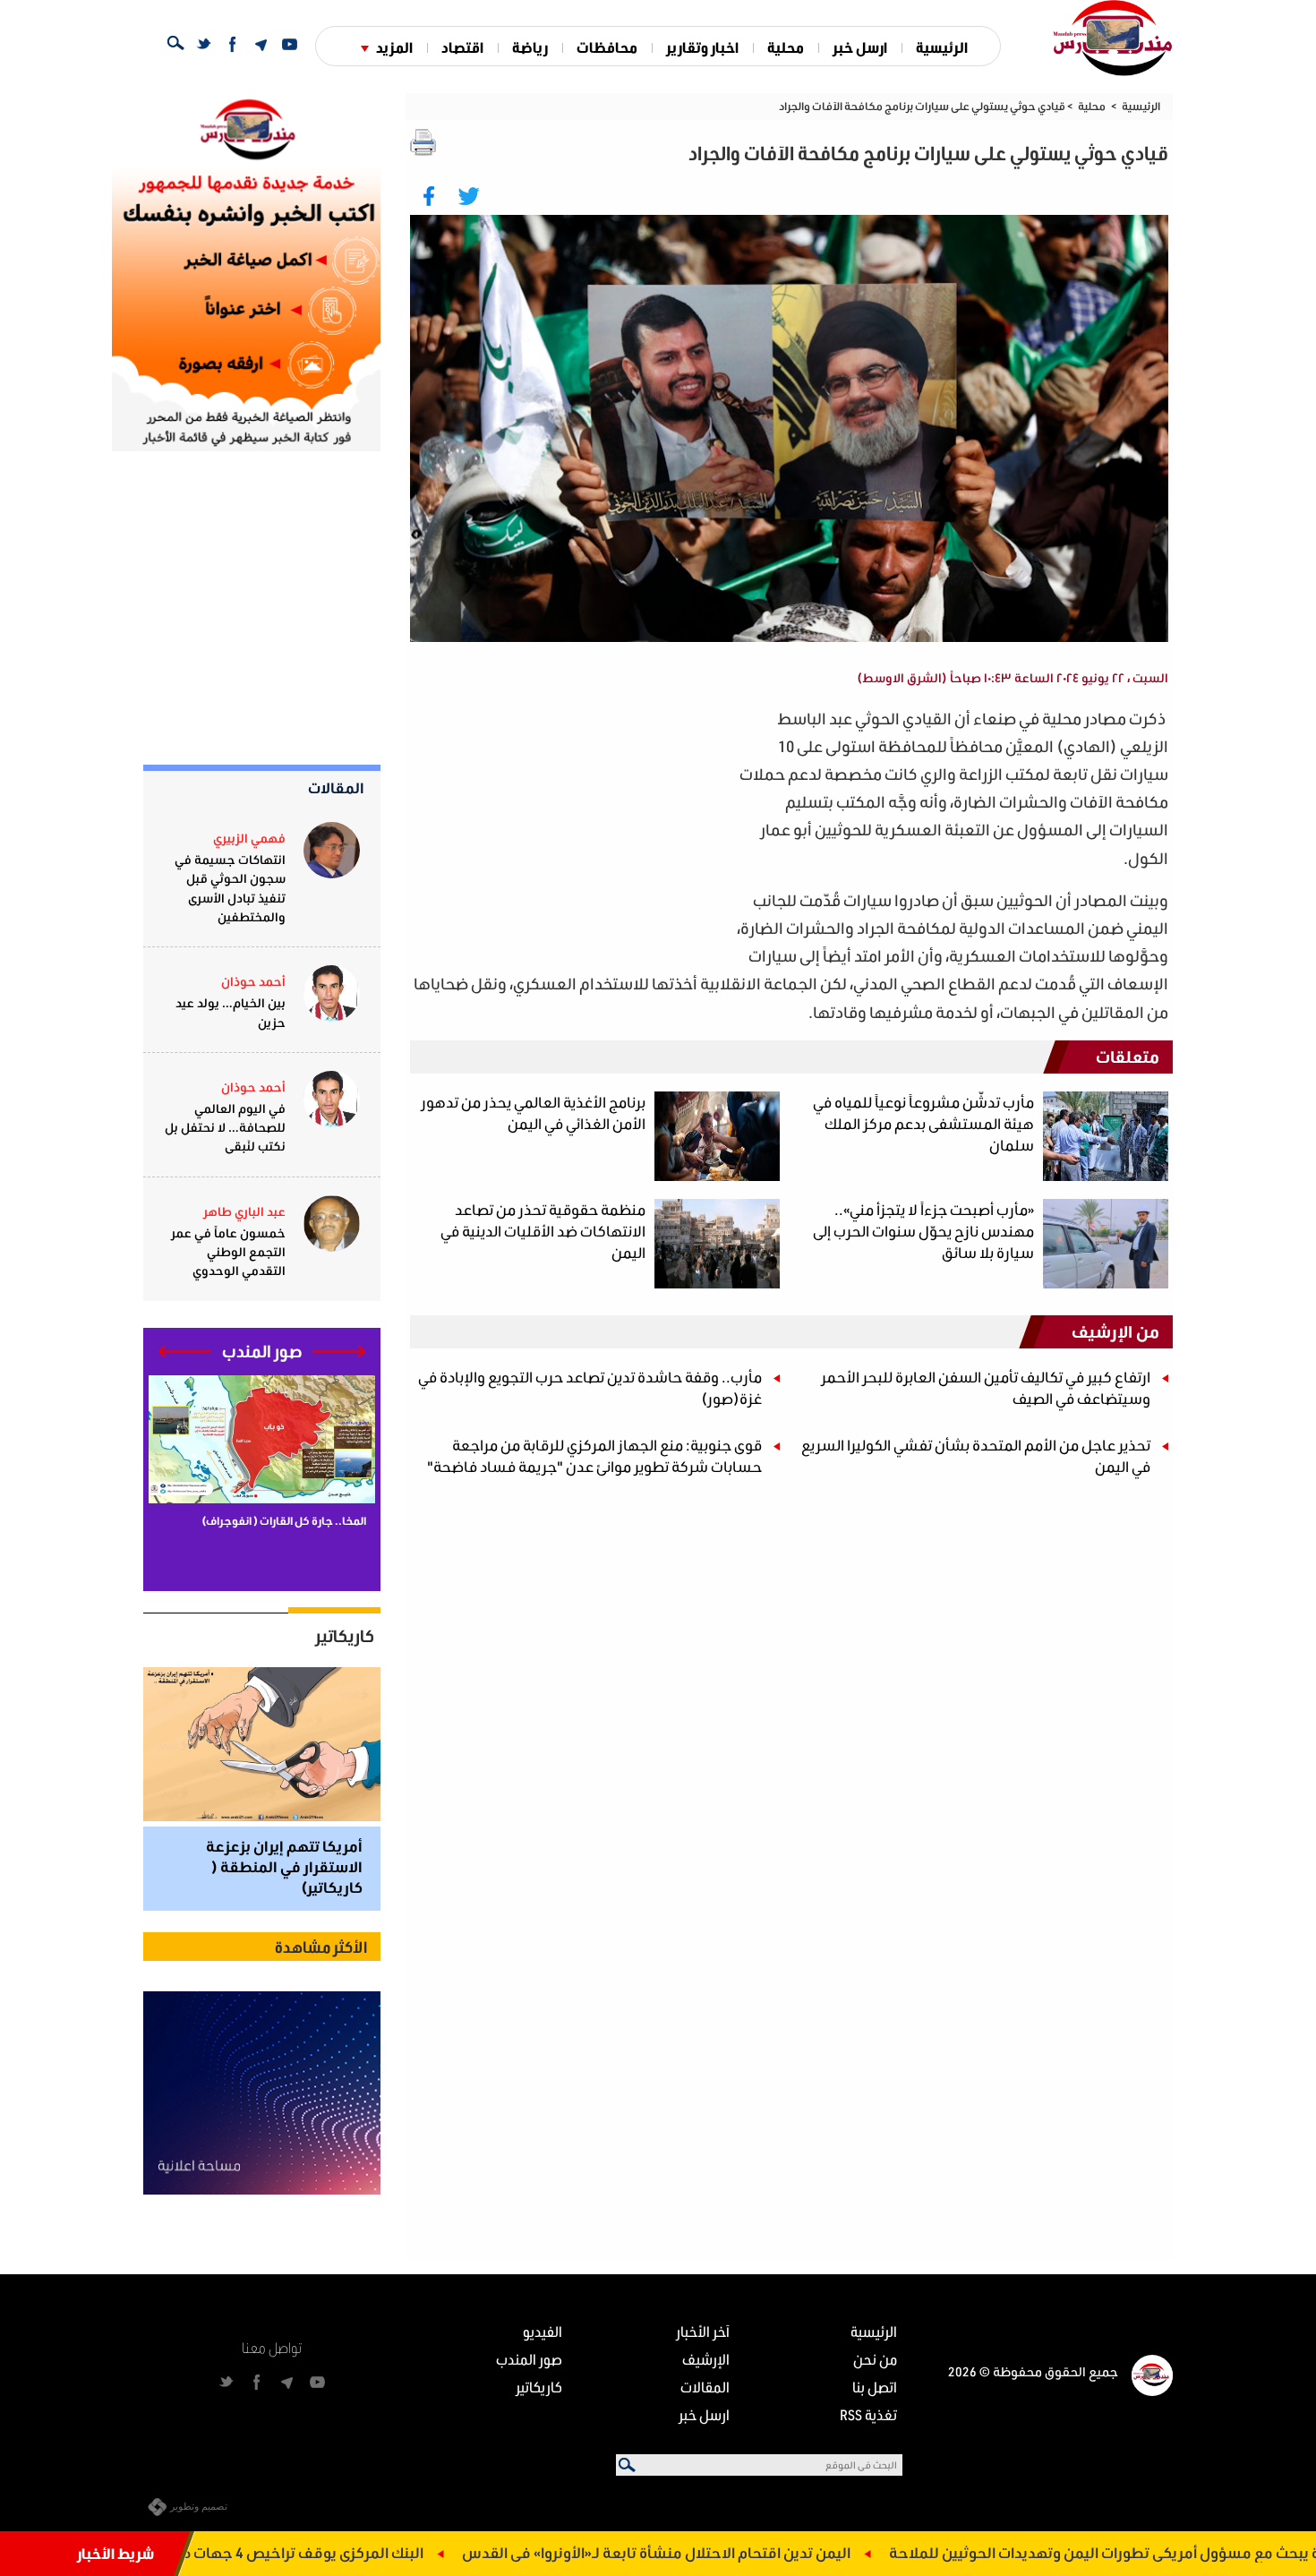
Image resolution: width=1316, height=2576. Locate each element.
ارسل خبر (860, 47)
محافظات (607, 47)
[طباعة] (423, 142)
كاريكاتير (345, 1636)
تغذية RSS (868, 2414)
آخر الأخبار (703, 2331)
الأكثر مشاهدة (321, 1947)
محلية (786, 47)
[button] (340, 1352)
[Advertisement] (569, 830)
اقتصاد (462, 47)
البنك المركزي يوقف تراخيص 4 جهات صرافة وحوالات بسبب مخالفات (297, 2552)
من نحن (875, 2359)
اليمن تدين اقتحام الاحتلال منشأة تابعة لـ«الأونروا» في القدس (744, 2552)
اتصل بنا (875, 2387)
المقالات (336, 787)
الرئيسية (942, 47)
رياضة (530, 47)
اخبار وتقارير (702, 47)
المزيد (394, 47)
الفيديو (543, 2331)
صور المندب (529, 2359)
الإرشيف (706, 2359)
